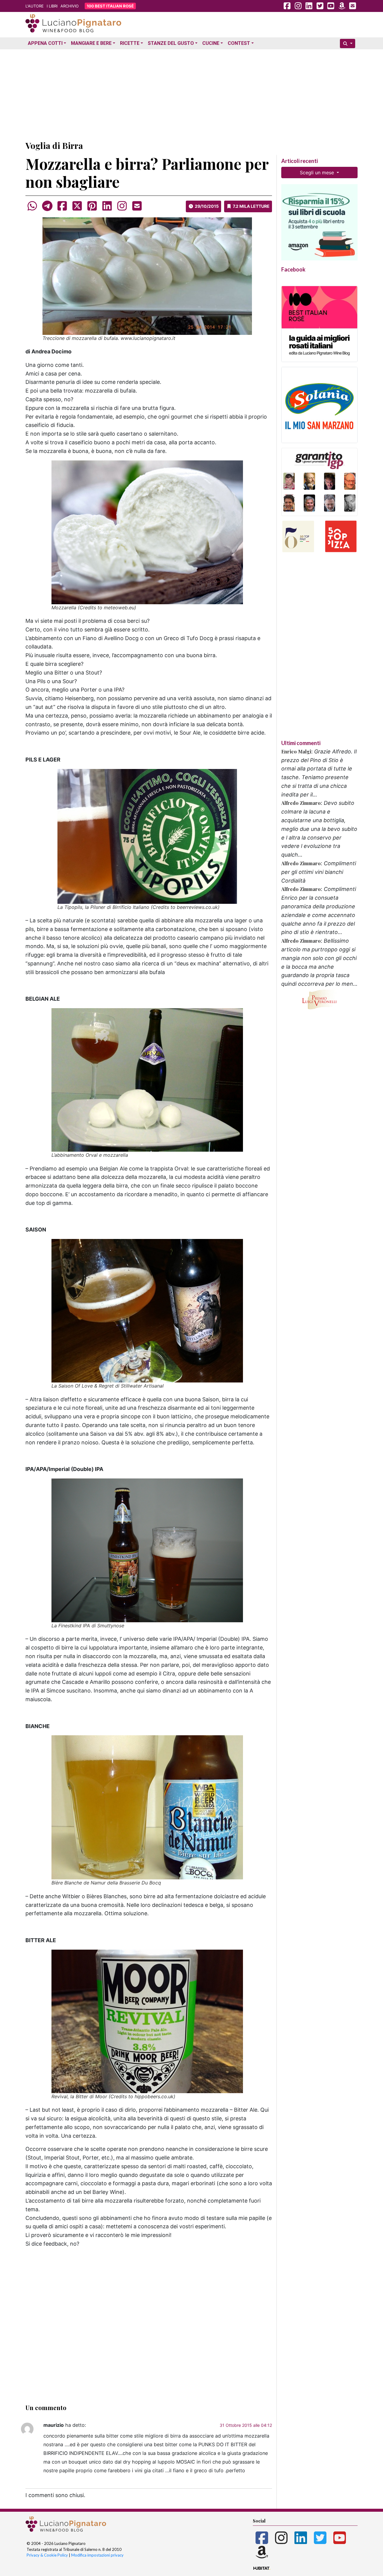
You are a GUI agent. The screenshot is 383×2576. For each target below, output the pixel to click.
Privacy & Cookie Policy (47, 2555)
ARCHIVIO (70, 6)
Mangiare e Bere (91, 43)
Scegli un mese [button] (318, 173)
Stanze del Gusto (171, 43)
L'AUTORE (35, 6)
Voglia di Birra (54, 145)
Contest (239, 43)
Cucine (211, 43)
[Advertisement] (191, 94)
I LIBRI (52, 6)
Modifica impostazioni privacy (97, 2555)
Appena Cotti (45, 43)
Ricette (130, 43)
